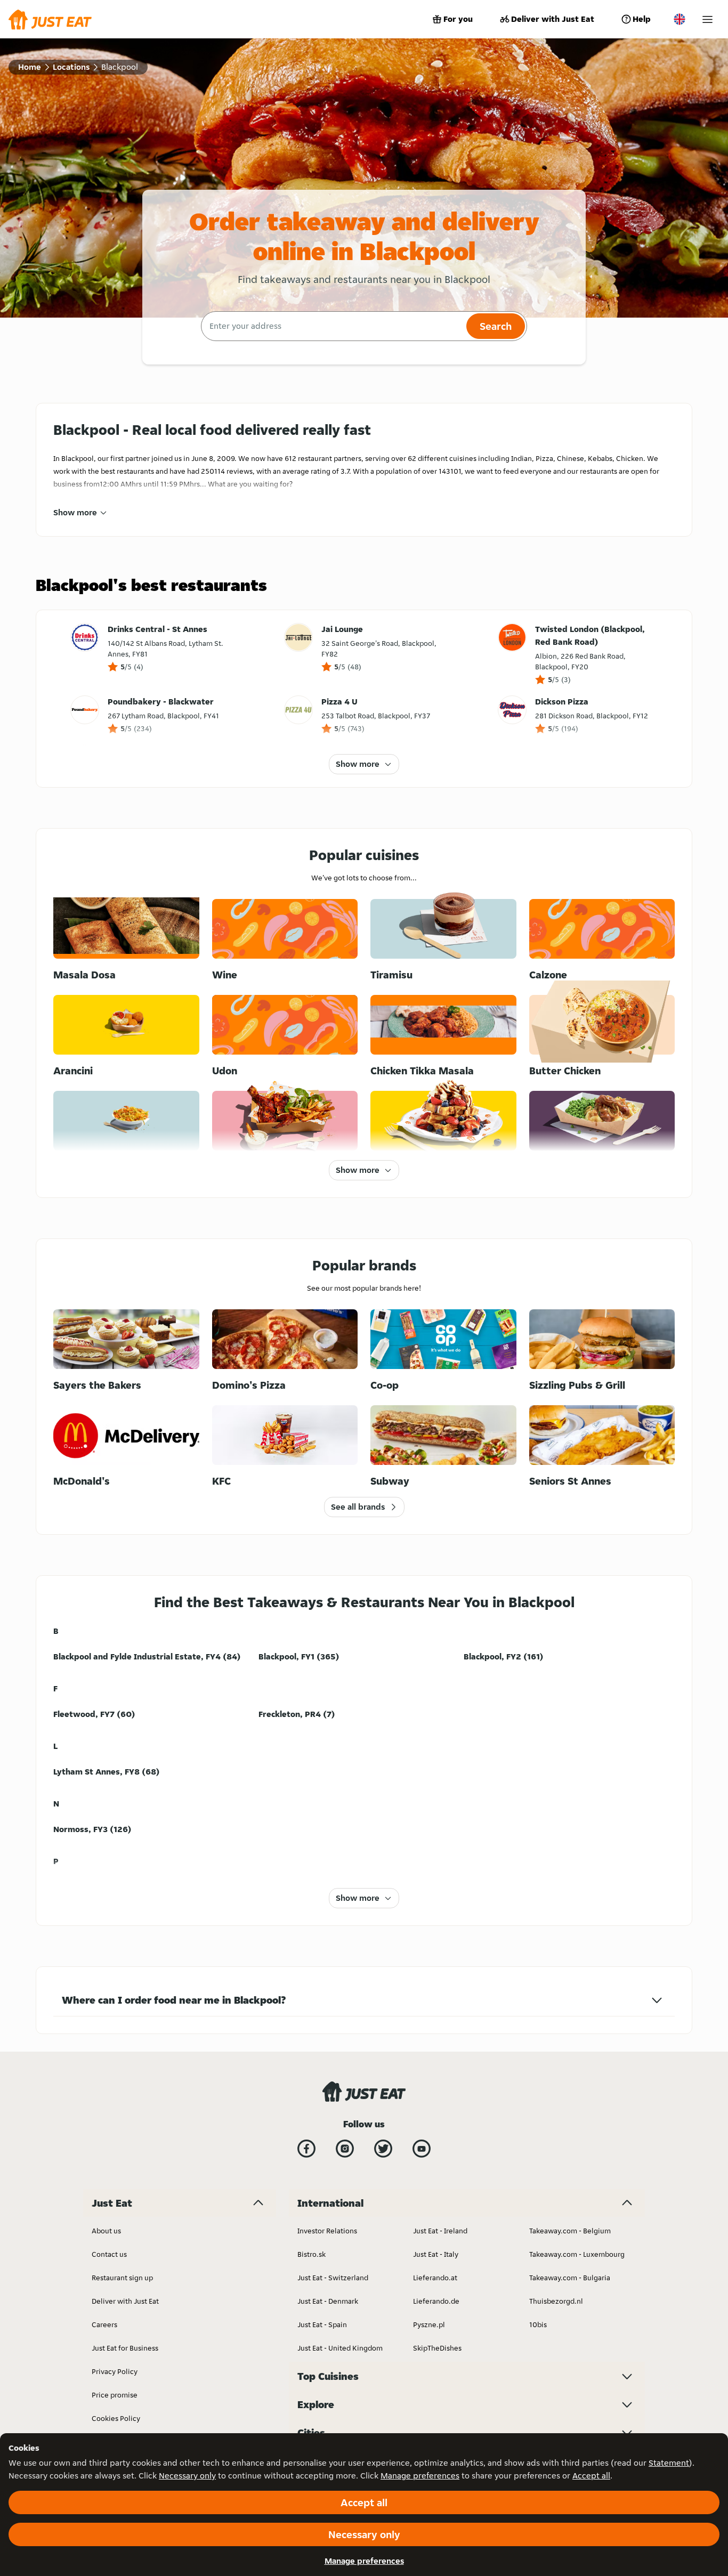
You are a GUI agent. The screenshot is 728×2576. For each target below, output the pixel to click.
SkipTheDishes (437, 2348)
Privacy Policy (115, 2371)
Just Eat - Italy (436, 2254)
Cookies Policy (116, 2418)
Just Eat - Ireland (440, 2231)
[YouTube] (422, 2149)
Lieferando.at (435, 2278)
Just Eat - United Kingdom (340, 2348)
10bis (538, 2324)
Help (642, 19)
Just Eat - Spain (322, 2324)
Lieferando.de (436, 2301)
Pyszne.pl (429, 2324)
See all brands (358, 1507)
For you (458, 19)
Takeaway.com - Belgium (570, 2231)
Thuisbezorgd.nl (556, 2301)
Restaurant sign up (122, 2278)
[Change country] (680, 19)
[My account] (707, 19)
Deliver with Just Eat (553, 19)
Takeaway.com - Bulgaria (570, 2278)
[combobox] (332, 326)
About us (106, 2231)
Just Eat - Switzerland (333, 2278)
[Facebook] (306, 2149)
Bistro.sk (312, 2254)
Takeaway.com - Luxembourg (577, 2254)
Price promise (115, 2395)
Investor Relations (327, 2231)
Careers (104, 2324)
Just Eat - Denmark (328, 2301)
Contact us (109, 2254)
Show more (75, 512)
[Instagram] (345, 2149)
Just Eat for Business (125, 2348)
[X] (383, 2149)
